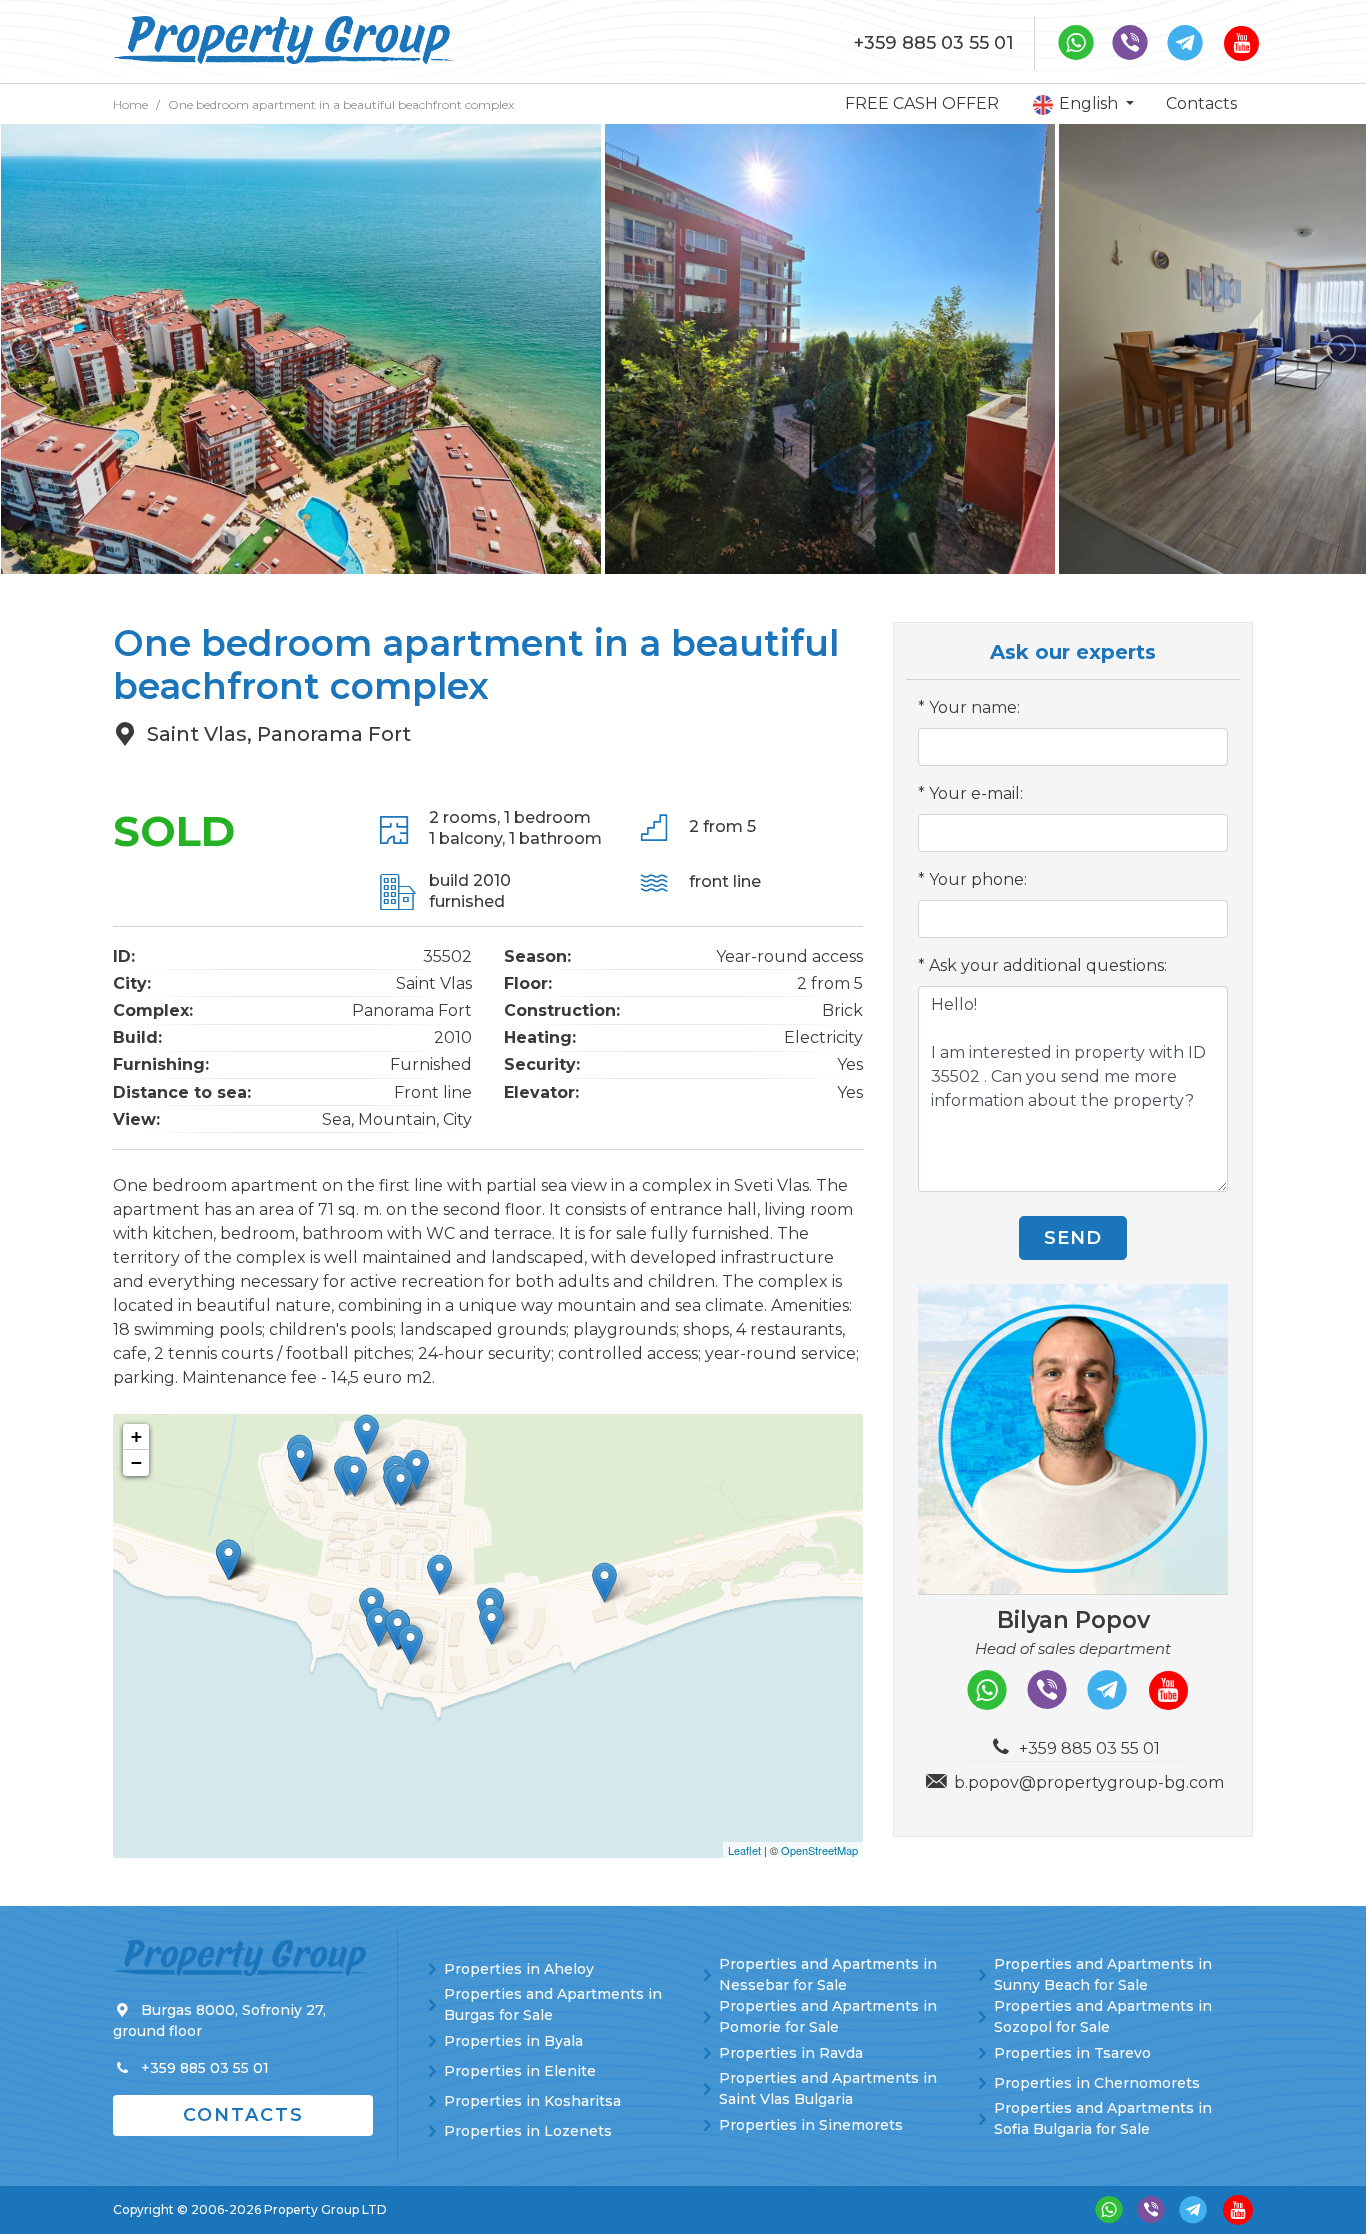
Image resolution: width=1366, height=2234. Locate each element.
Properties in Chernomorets (1097, 2083)
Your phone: (978, 879)
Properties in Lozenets (528, 2131)
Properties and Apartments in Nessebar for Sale (828, 1974)
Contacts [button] (243, 2115)
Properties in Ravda (791, 2053)
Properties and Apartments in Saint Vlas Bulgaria (828, 2088)
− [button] (136, 1462)
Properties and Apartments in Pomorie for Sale (828, 2016)
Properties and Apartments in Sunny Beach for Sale (1103, 1974)
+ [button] (136, 1436)
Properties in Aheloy (519, 1969)
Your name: (974, 707)
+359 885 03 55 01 (934, 43)
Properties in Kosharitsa (532, 2101)
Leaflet (744, 1850)
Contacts (1201, 103)
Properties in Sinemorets (811, 2125)
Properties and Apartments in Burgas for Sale (553, 2004)
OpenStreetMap (819, 1850)
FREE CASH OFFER (922, 103)
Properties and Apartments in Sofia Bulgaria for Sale (1103, 2118)
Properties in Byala (513, 2041)
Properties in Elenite (520, 2071)
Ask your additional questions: (1048, 965)
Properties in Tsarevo (1072, 2053)
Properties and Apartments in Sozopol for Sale (1103, 2016)
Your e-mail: (976, 793)
